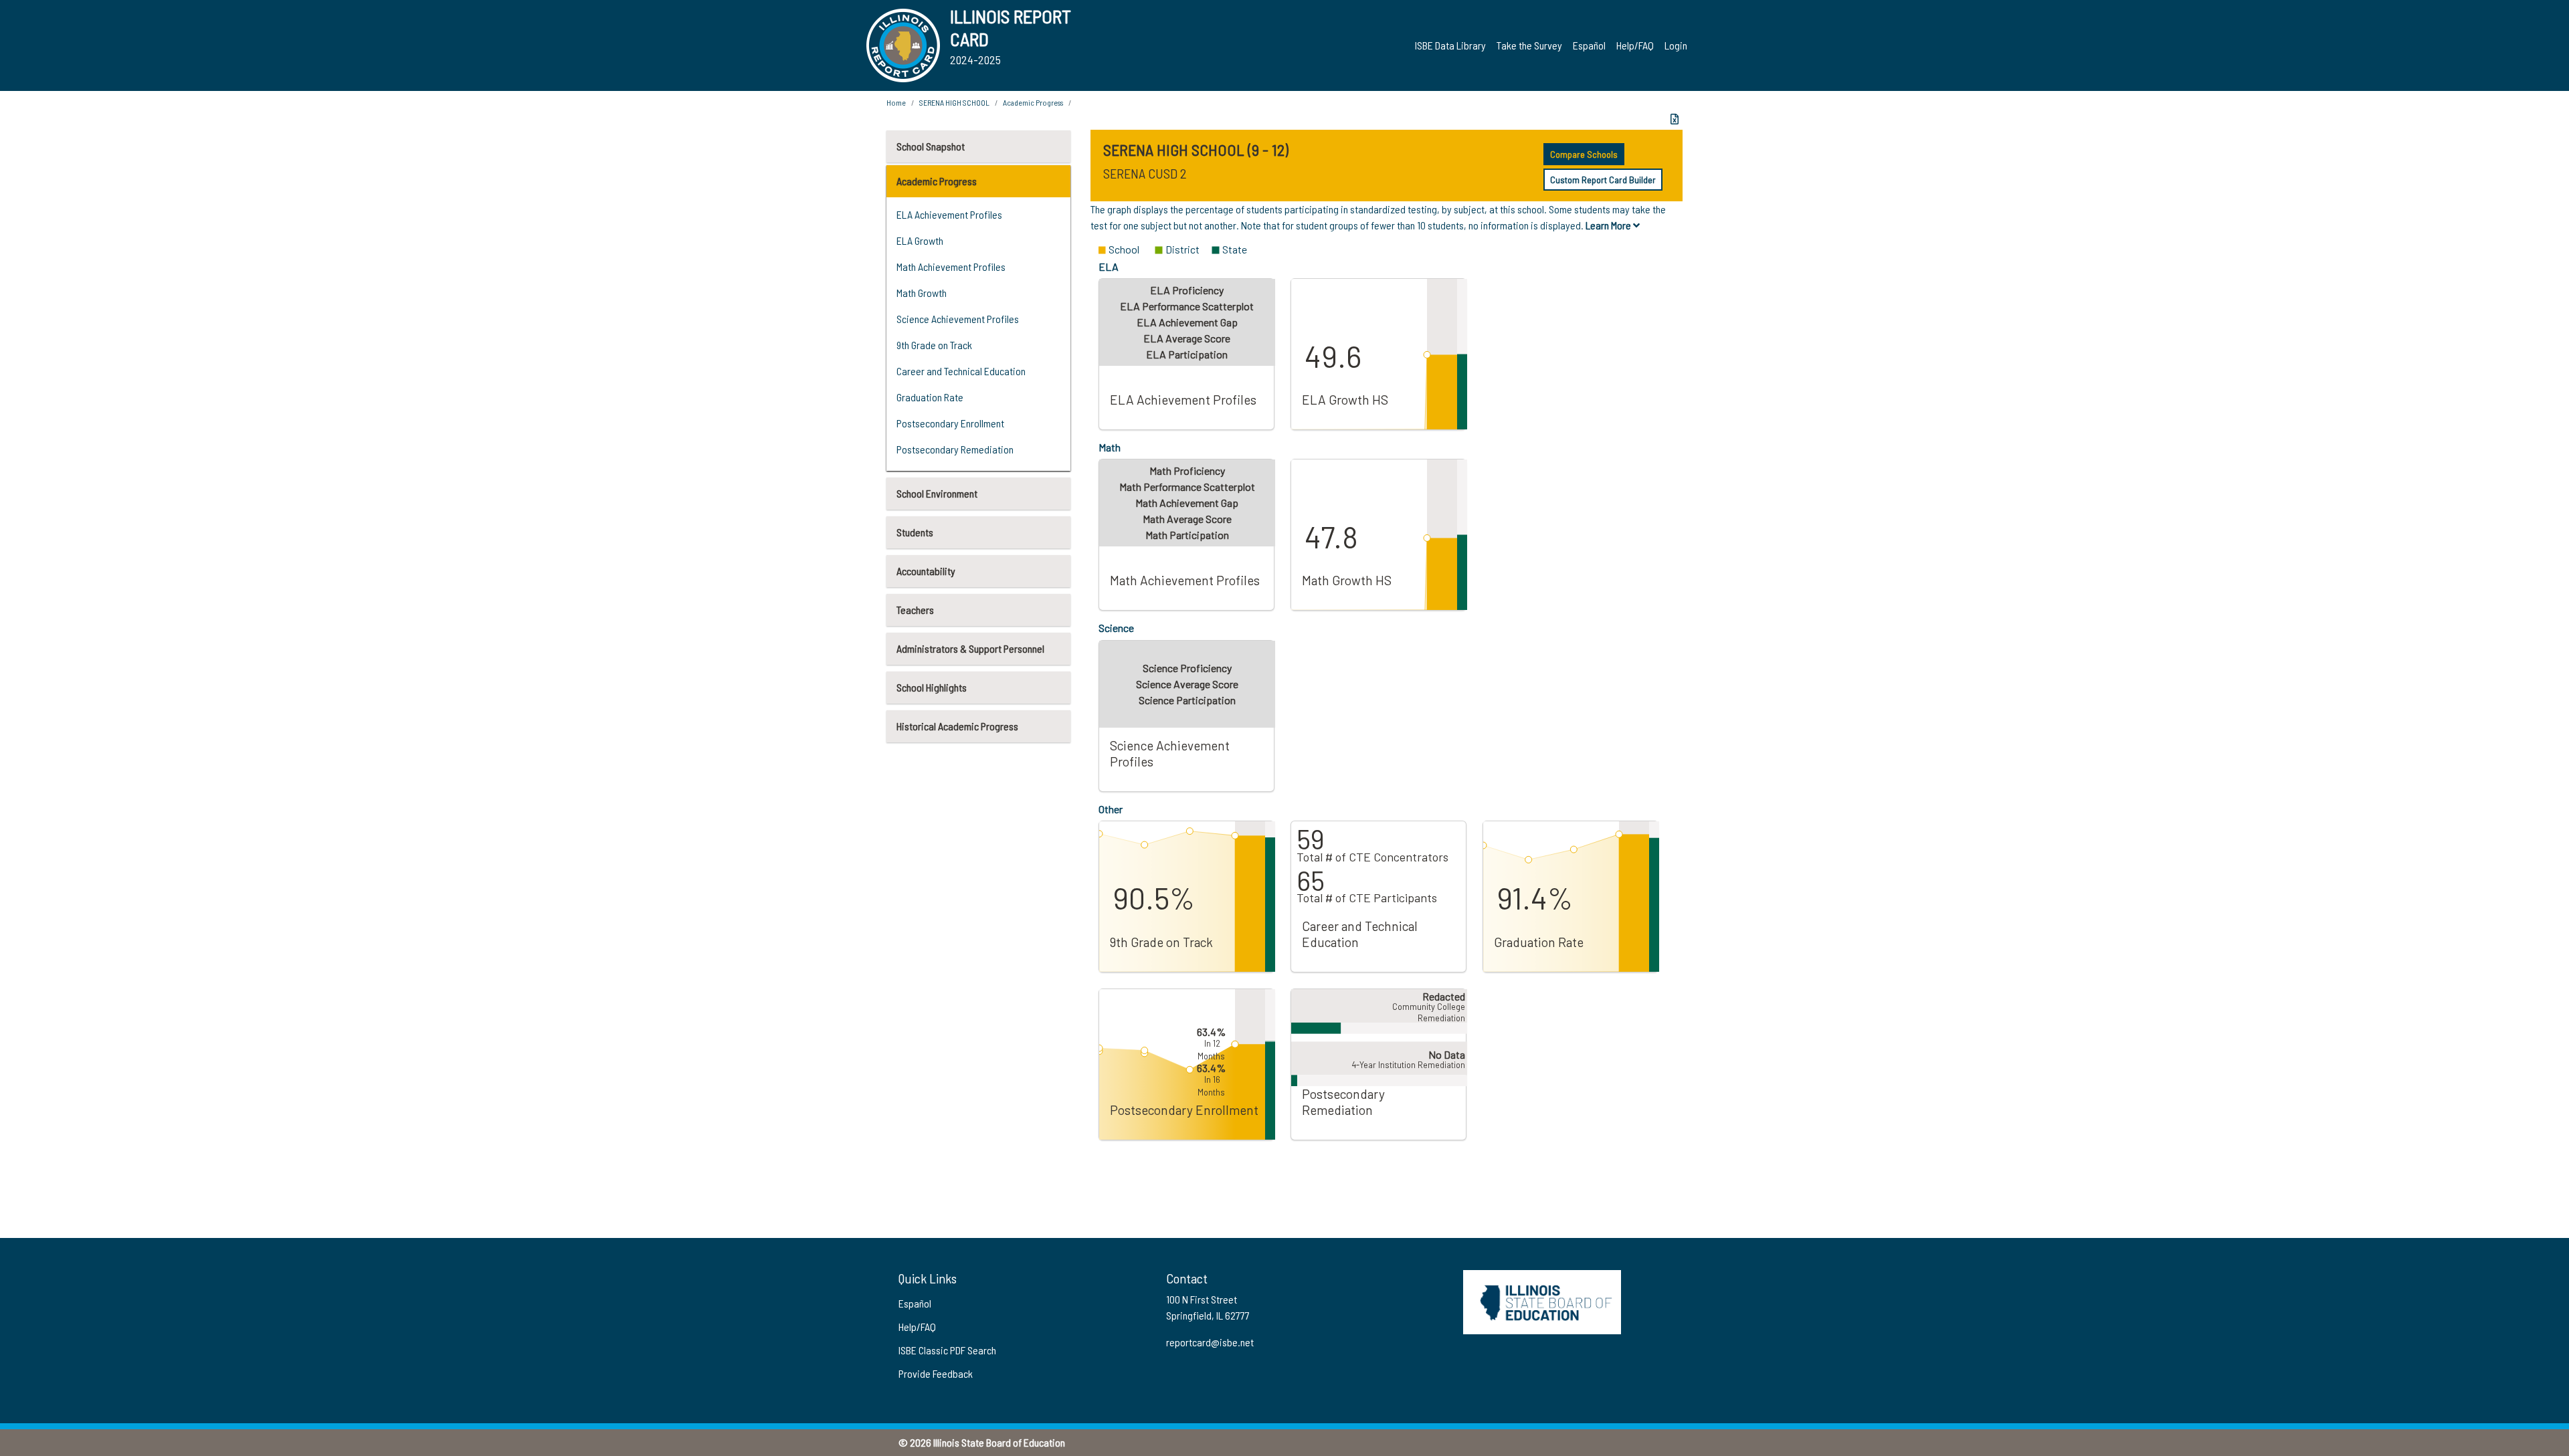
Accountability (926, 571)
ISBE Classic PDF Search (947, 1350)
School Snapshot (931, 146)
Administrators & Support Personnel (970, 648)
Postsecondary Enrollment (950, 423)
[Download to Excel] (1675, 119)
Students (915, 532)
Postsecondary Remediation (955, 449)
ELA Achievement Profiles (949, 214)
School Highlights (932, 687)
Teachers (915, 610)
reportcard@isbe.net (1210, 1342)
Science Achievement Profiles (958, 319)
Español (1589, 45)
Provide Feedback (936, 1373)
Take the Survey (1529, 45)
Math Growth (922, 293)
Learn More (1609, 225)
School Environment (937, 493)
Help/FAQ (1635, 45)
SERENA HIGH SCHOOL (954, 102)
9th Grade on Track (934, 345)
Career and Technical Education (961, 371)
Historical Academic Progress (957, 726)
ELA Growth (920, 240)
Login (1676, 45)
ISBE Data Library (1450, 45)
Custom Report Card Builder (1603, 180)
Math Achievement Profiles (951, 267)
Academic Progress (937, 181)
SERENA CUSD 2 (1145, 173)
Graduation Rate (930, 397)
